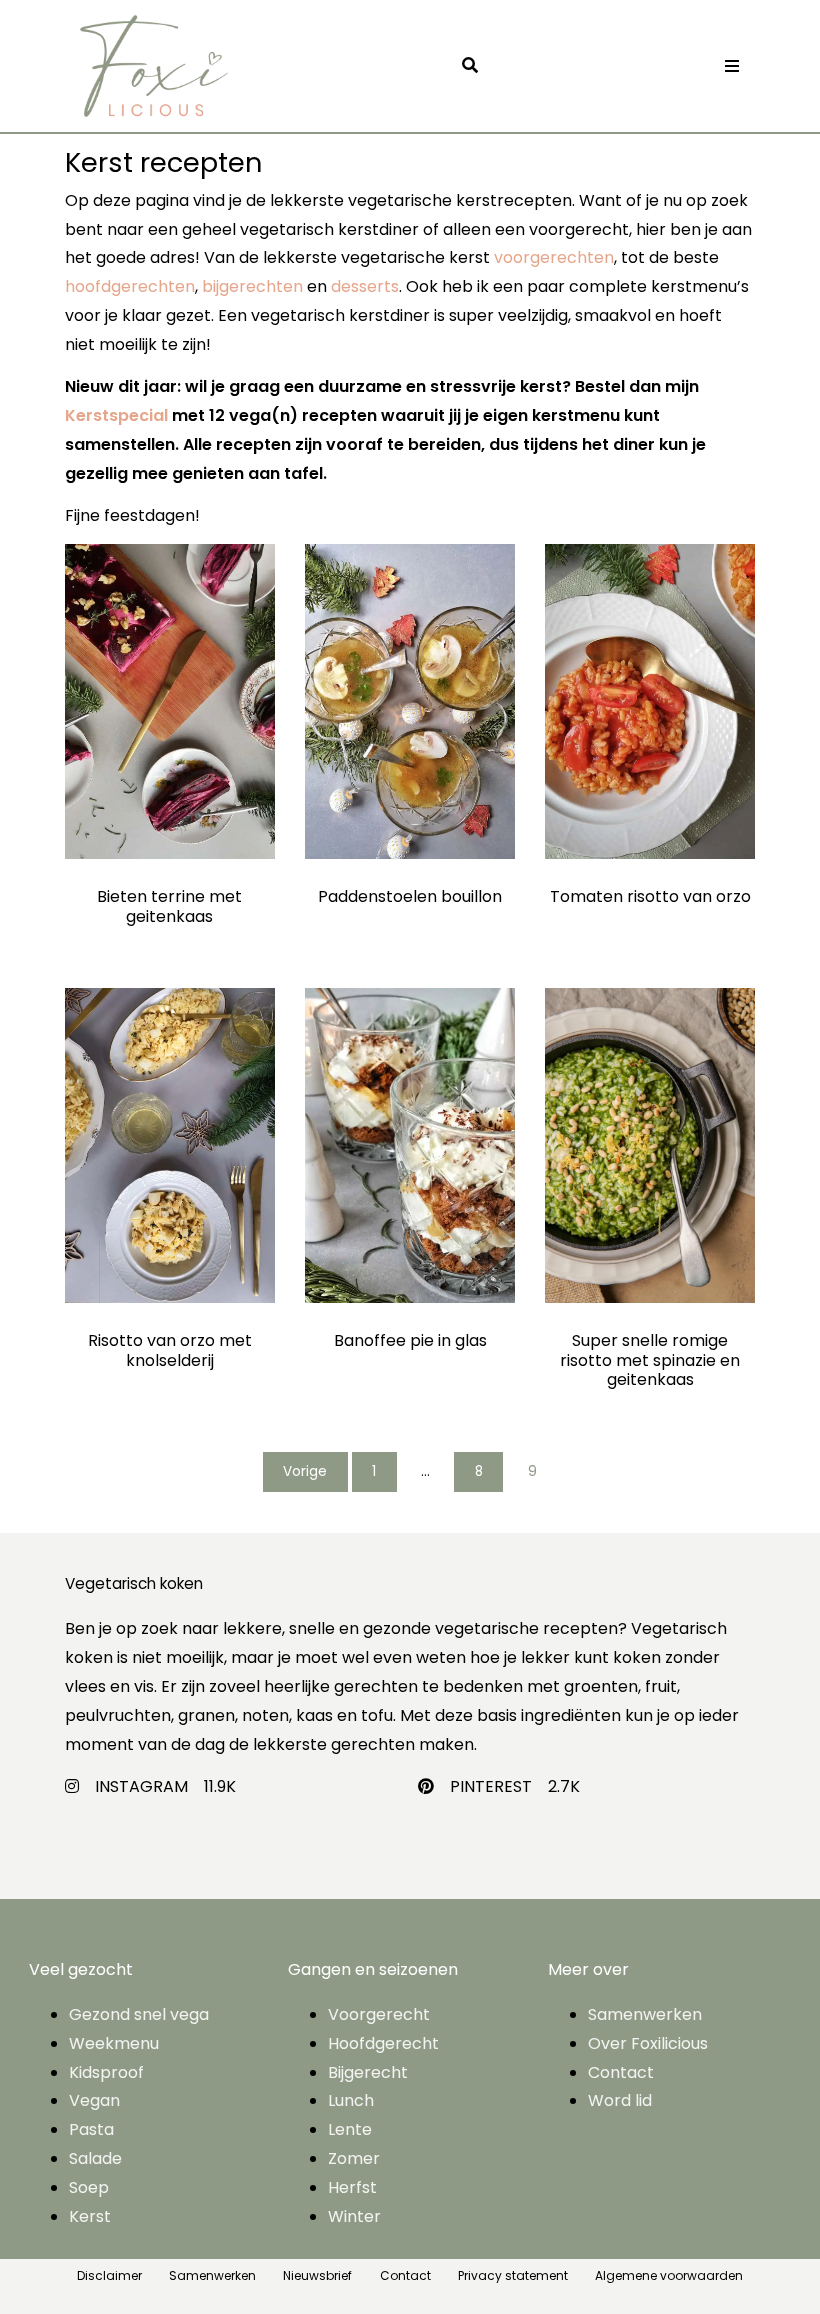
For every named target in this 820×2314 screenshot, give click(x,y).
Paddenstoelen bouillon (410, 896)
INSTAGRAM (141, 1786)
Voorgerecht (379, 2014)
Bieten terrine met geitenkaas (169, 906)
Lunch (351, 2100)
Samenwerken (645, 2014)
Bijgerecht (368, 2072)
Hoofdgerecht (383, 2043)
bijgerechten (252, 286)
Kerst (90, 2216)
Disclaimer (109, 2275)
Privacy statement (513, 2275)
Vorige (305, 1471)
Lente (350, 2129)
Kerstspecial (116, 415)
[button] (475, 66)
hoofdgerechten (130, 286)
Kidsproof (106, 2072)
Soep (89, 2187)
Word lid (620, 2100)
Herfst (352, 2187)
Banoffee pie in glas (410, 1340)
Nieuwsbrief (317, 2275)
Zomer (354, 2158)
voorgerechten (554, 257)
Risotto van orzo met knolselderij (170, 1350)
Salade (95, 2158)
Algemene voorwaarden (669, 2275)
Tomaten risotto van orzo (650, 896)
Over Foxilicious (648, 2043)
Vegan (94, 2100)
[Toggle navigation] (732, 66)
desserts (365, 286)
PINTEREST (491, 1786)
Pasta (91, 2129)
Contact (621, 2072)
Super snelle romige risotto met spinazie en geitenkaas (650, 1359)
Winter (354, 2216)
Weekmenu (114, 2043)
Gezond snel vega (139, 2014)
